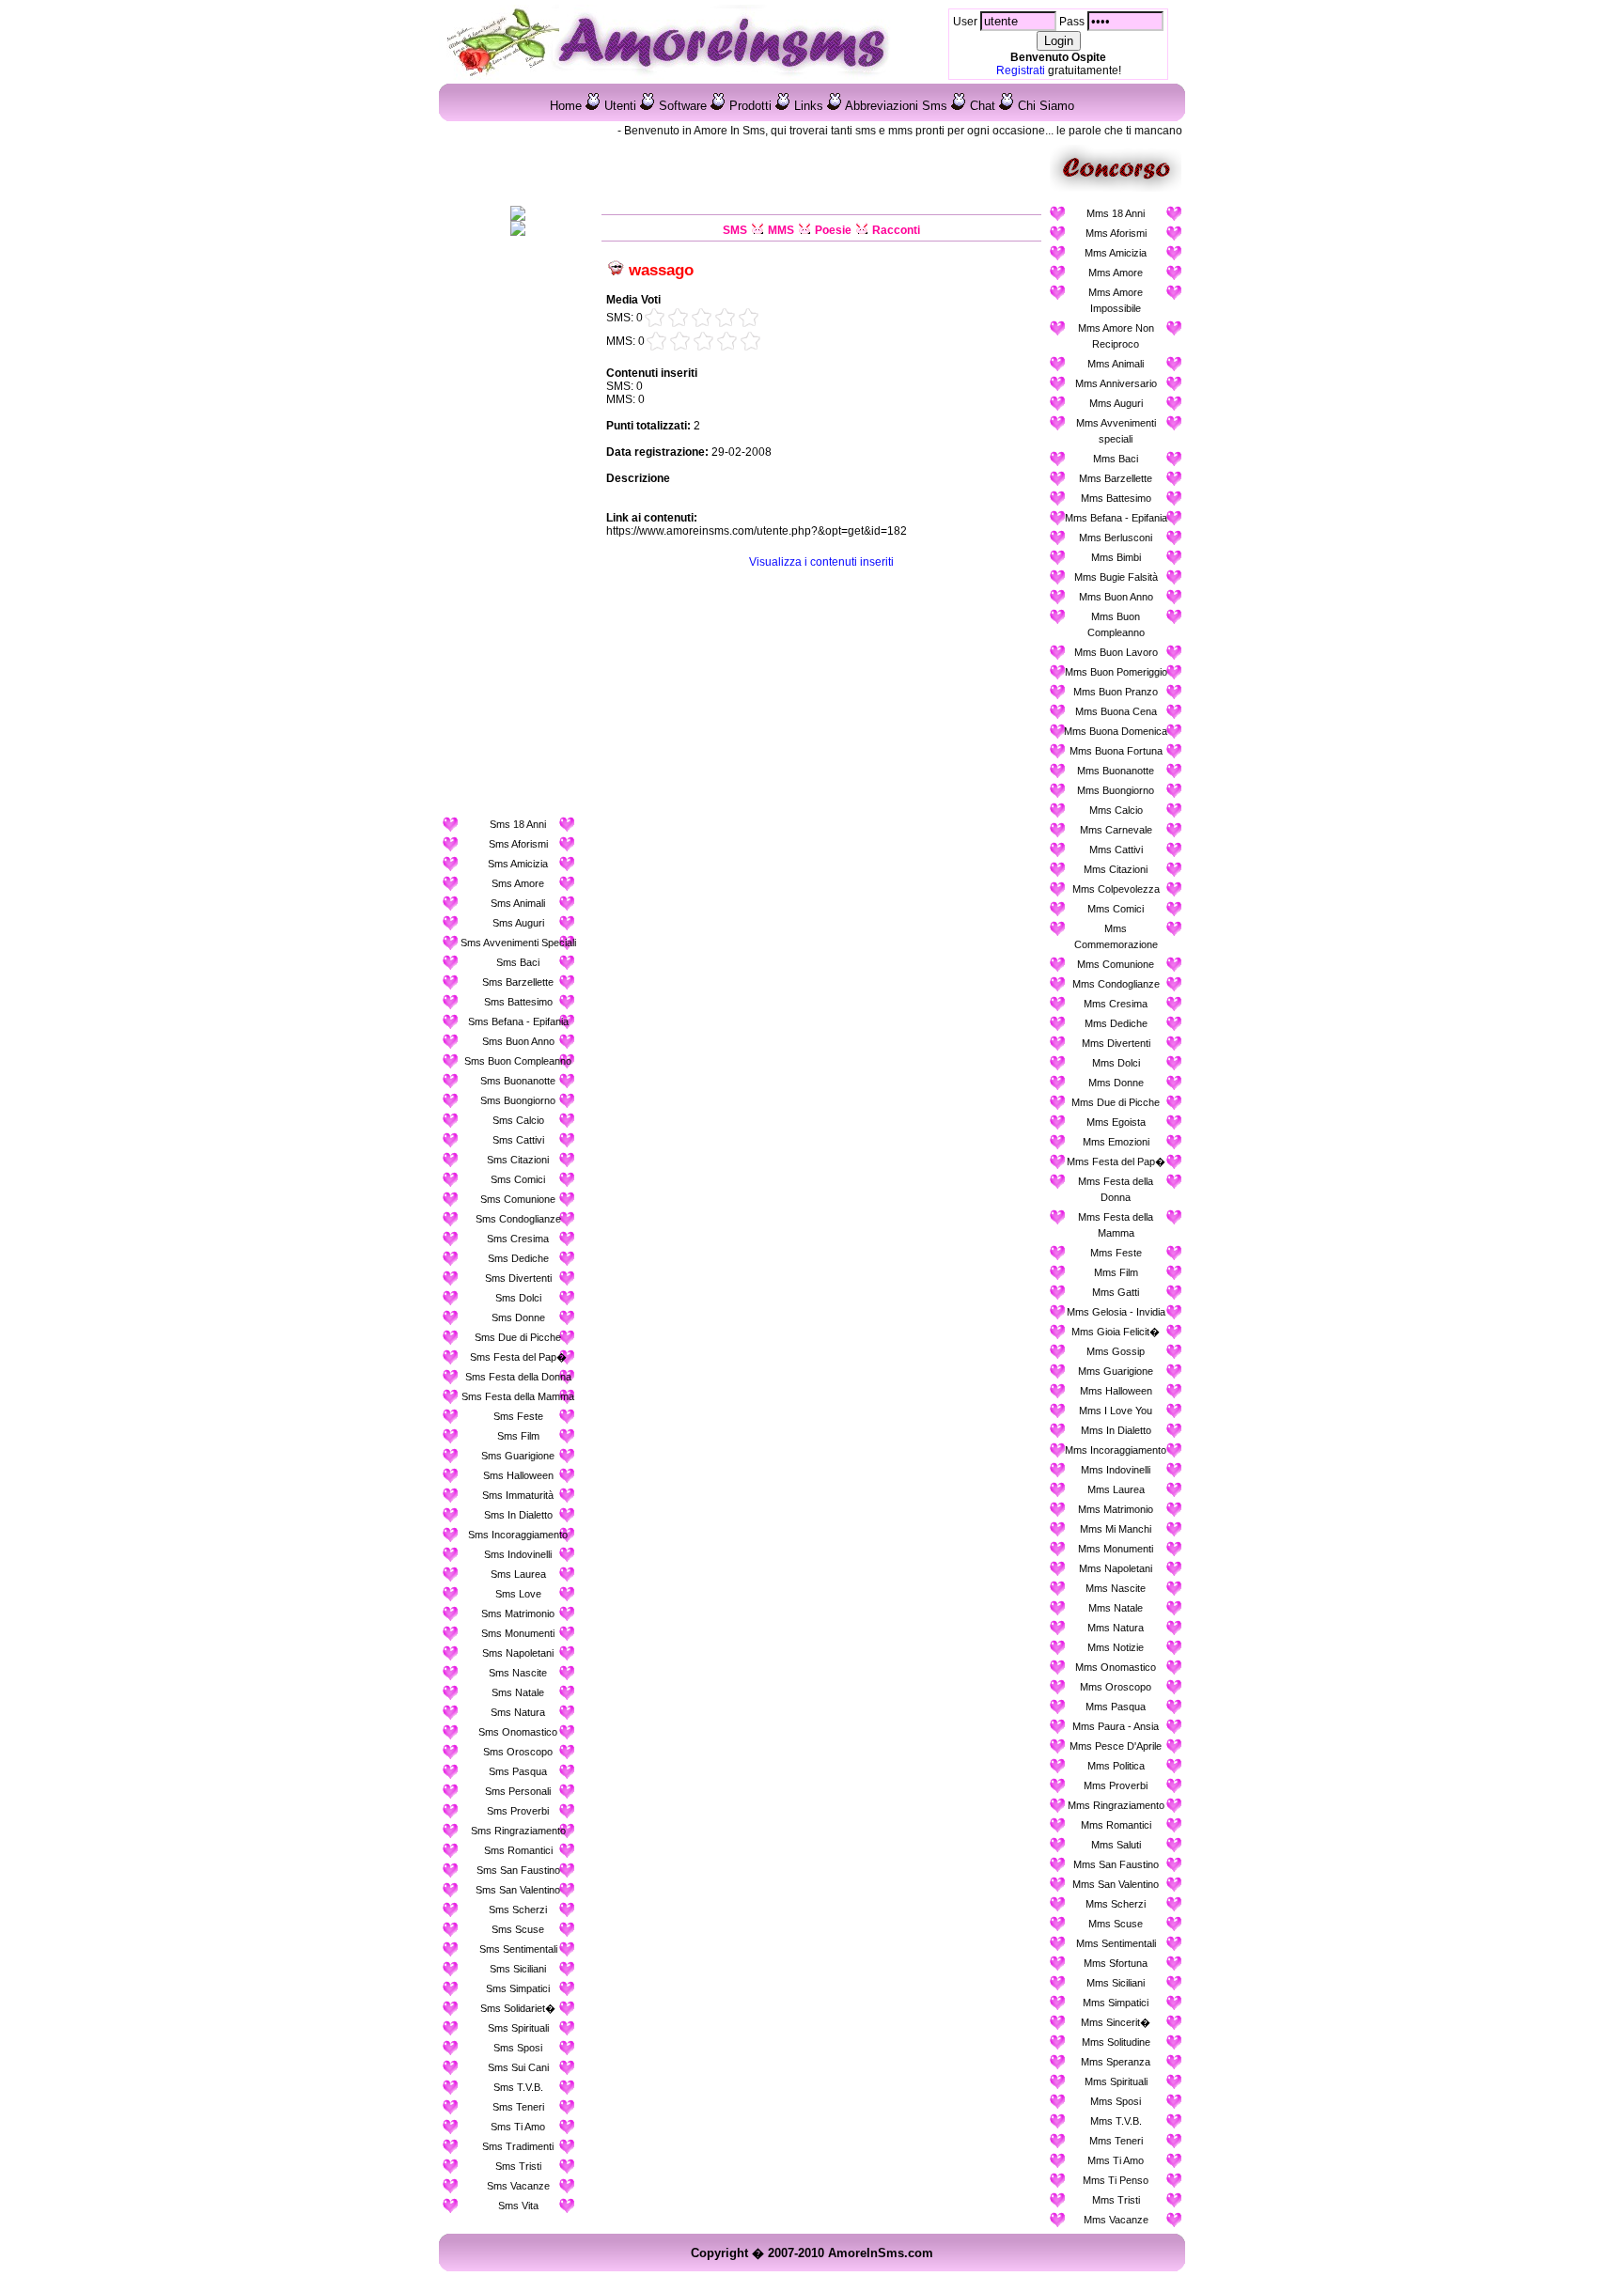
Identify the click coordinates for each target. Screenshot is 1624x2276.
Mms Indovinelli (1116, 1470)
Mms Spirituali (1116, 2081)
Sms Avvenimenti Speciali (518, 943)
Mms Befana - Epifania (1116, 518)
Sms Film (518, 1436)
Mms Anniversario (1116, 383)
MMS (781, 230)
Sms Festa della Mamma (518, 1396)
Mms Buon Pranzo (1116, 692)
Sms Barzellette (518, 982)
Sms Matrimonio (518, 1613)
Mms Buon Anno (1116, 597)
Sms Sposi (518, 2048)
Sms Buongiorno (518, 1100)
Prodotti (750, 106)
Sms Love (518, 1594)
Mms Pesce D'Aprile (1116, 1746)
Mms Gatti (1116, 1292)
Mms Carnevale (1116, 830)
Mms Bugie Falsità (1116, 577)
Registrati (1021, 70)
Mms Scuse (1116, 1924)
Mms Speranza (1116, 2062)
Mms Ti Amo (1116, 2160)
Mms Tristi (1116, 2200)
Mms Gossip (1116, 1351)
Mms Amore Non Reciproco (1116, 336)
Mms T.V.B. (1116, 2121)
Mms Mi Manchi (1116, 1529)
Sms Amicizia (518, 864)
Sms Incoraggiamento (518, 1535)
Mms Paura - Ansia (1116, 1726)
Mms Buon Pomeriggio (1116, 672)
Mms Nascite (1116, 1588)
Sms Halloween (518, 1475)
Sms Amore (518, 883)
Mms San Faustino (1116, 1864)
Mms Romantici (1116, 1825)
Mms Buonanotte (1116, 771)
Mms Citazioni (1116, 869)
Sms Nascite (518, 1673)
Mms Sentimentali (1116, 1943)
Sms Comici (518, 1179)
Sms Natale (518, 1692)
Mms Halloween (1116, 1391)
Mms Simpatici (1116, 2003)
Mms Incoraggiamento (1116, 1450)
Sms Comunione (518, 1199)
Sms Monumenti (518, 1633)
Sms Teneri (518, 2107)
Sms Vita (518, 2206)
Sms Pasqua (518, 1771)
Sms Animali (518, 903)
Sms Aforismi (518, 844)
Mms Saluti (1116, 1845)
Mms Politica (1116, 1766)
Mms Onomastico (1116, 1667)
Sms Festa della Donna (518, 1377)
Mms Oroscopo (1116, 1687)
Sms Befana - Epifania (518, 1021)
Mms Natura (1116, 1628)
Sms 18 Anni (518, 824)
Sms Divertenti (518, 1278)
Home (566, 106)
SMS (735, 230)
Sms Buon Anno (518, 1041)
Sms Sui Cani (518, 2067)
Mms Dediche (1116, 1023)
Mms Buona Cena (1116, 711)
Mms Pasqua (1116, 1707)
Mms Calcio (1116, 810)
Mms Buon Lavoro (1116, 652)
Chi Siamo (1046, 106)
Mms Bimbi (1116, 557)
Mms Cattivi (1116, 850)
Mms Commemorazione (1116, 936)
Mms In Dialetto (1116, 1430)
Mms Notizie (1116, 1647)
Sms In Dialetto (518, 1515)
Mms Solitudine (1116, 2042)
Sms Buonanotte (518, 1081)
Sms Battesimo (518, 1002)
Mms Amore (1116, 273)
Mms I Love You (1116, 1411)
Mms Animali (1116, 364)
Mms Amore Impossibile (1116, 300)
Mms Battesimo (1116, 498)
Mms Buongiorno (1116, 790)
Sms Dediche (518, 1258)
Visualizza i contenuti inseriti (821, 562)
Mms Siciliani (1116, 1983)
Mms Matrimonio (1116, 1509)
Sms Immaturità (518, 1495)
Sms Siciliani (518, 1969)
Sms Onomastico (518, 1732)
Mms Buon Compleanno (1116, 624)
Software (683, 106)
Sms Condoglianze (518, 1219)
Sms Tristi (518, 2166)
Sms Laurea (518, 1574)
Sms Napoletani (518, 1653)
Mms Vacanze (1116, 2220)
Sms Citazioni (518, 1160)
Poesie (833, 230)
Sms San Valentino (518, 1890)
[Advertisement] (518, 529)
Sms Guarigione (518, 1456)
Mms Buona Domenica (1116, 731)
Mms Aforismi (1116, 233)
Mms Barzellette (1116, 478)
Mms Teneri (1116, 2141)
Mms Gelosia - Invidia (1116, 1312)
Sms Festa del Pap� (518, 1357)
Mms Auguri (1116, 403)
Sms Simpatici (518, 1988)
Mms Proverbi (1116, 1785)
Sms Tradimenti (518, 2146)
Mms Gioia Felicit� (1116, 1332)
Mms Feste (1116, 1253)
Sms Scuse (518, 1929)
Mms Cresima (1116, 1004)
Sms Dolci (518, 1298)
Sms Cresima (518, 1239)
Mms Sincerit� (1116, 2022)
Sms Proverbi (518, 1811)
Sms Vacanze (518, 2186)
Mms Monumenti (1116, 1549)
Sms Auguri (518, 923)
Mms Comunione (1116, 964)
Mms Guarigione (1116, 1371)
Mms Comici (1116, 909)
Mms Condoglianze (1116, 984)
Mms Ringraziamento (1116, 1805)
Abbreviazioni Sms (896, 106)
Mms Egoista (1116, 1122)
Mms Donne (1116, 1083)
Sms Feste (518, 1416)
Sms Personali (518, 1791)
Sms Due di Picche (518, 1337)
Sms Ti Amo (518, 2127)
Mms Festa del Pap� (1116, 1161)
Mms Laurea (1116, 1489)
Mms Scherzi (1116, 1904)
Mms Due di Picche (1116, 1102)
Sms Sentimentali (518, 1949)
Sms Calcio (518, 1120)
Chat (983, 106)
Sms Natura (518, 1712)
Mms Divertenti (1116, 1043)
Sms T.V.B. (518, 2087)
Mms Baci (1116, 459)
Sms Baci (518, 962)
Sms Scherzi (518, 1910)
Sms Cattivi (518, 1140)
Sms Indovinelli (518, 1554)
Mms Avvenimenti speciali (1116, 431)
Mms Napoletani (1116, 1568)
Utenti (620, 106)
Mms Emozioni (1116, 1142)
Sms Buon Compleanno (518, 1061)
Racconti (896, 230)
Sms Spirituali (518, 2028)
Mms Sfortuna (1116, 1963)
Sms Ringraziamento (518, 1831)
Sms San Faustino (518, 1870)
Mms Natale (1116, 1608)
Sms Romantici (518, 1850)
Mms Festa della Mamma (1116, 1225)
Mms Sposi (1116, 2101)
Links (809, 106)
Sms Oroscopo (518, 1752)
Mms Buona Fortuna (1116, 751)
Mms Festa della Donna (1116, 1189)
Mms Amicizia (1116, 253)
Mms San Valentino (1116, 1884)
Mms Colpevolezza (1116, 889)
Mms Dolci (1116, 1063)
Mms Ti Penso (1116, 2180)
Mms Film (1116, 1272)
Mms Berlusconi (1116, 538)
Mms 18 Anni (1116, 213)
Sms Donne (518, 1317)
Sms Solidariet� (518, 2008)
